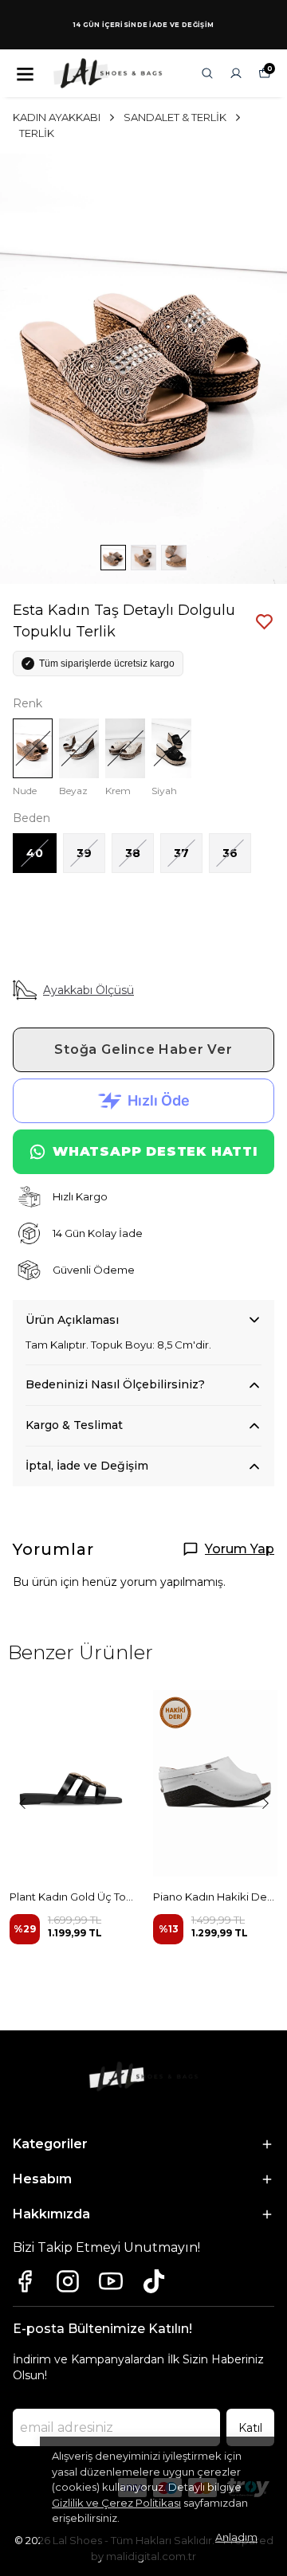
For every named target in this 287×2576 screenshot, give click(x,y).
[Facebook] (25, 2281)
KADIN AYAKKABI (57, 117)
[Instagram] (68, 2281)
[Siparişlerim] (236, 73)
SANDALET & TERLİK (175, 117)
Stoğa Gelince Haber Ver (143, 1049)
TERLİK (37, 133)
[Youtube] (111, 2281)
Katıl (250, 2428)
